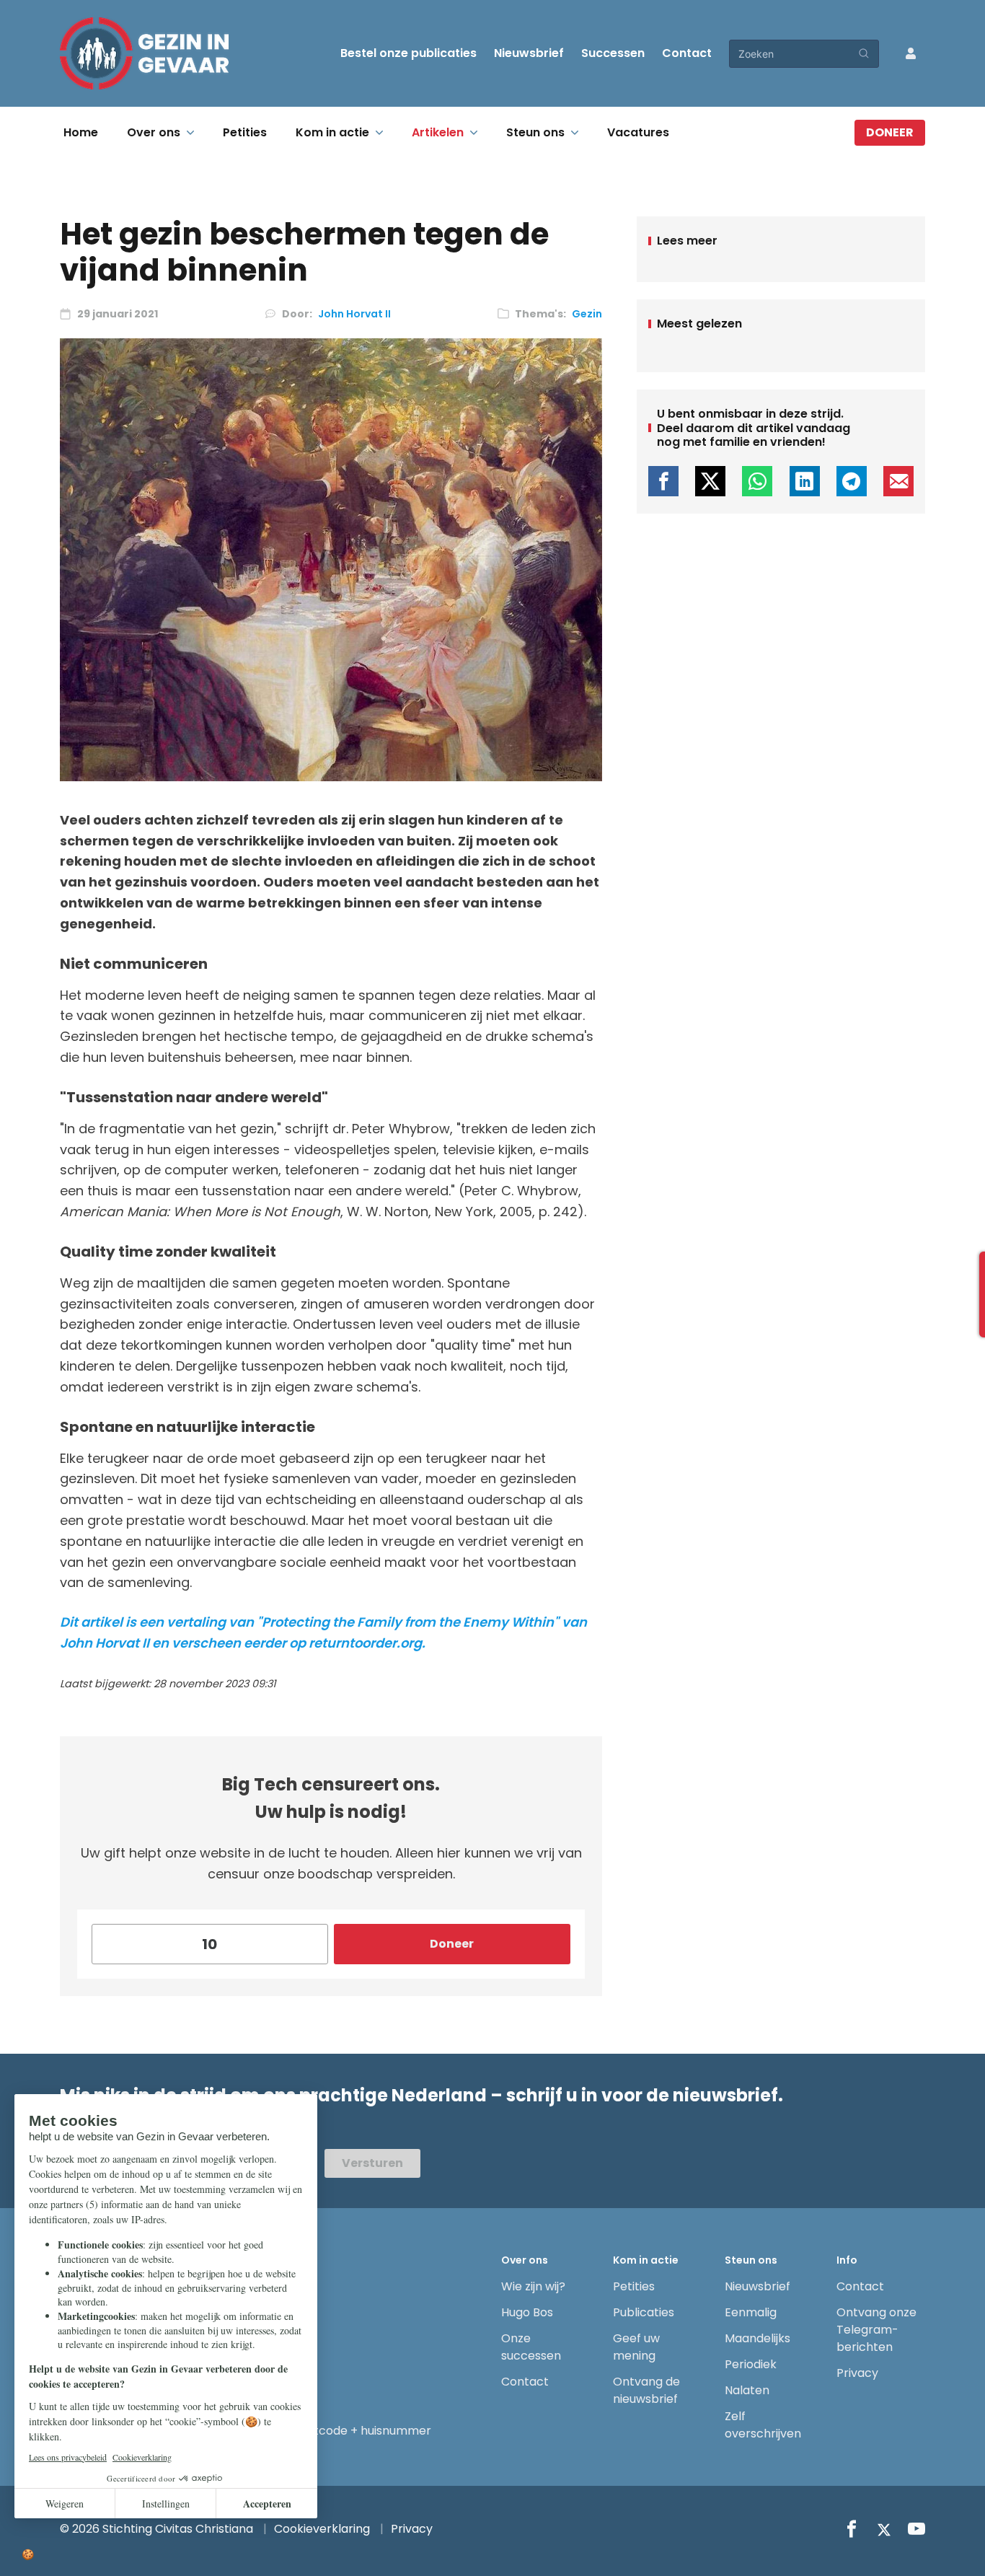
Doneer (890, 132)
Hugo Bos (527, 2312)
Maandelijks (757, 2338)
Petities (245, 132)
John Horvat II (354, 314)
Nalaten (747, 2390)
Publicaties (644, 2312)
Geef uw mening (636, 2347)
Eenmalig (751, 2312)
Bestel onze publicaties (408, 53)
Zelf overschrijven (763, 2425)
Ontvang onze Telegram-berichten (876, 2330)
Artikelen (438, 132)
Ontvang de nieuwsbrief (646, 2390)
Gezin (587, 314)
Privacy (857, 2373)
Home (81, 132)
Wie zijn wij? (533, 2286)
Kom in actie (332, 132)
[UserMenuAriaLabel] (911, 53)
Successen (613, 53)
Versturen (372, 2163)
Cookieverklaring (322, 2529)
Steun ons (535, 132)
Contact (687, 53)
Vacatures (638, 132)
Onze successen (531, 2347)
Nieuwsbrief (529, 53)
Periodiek (751, 2364)
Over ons (154, 132)
